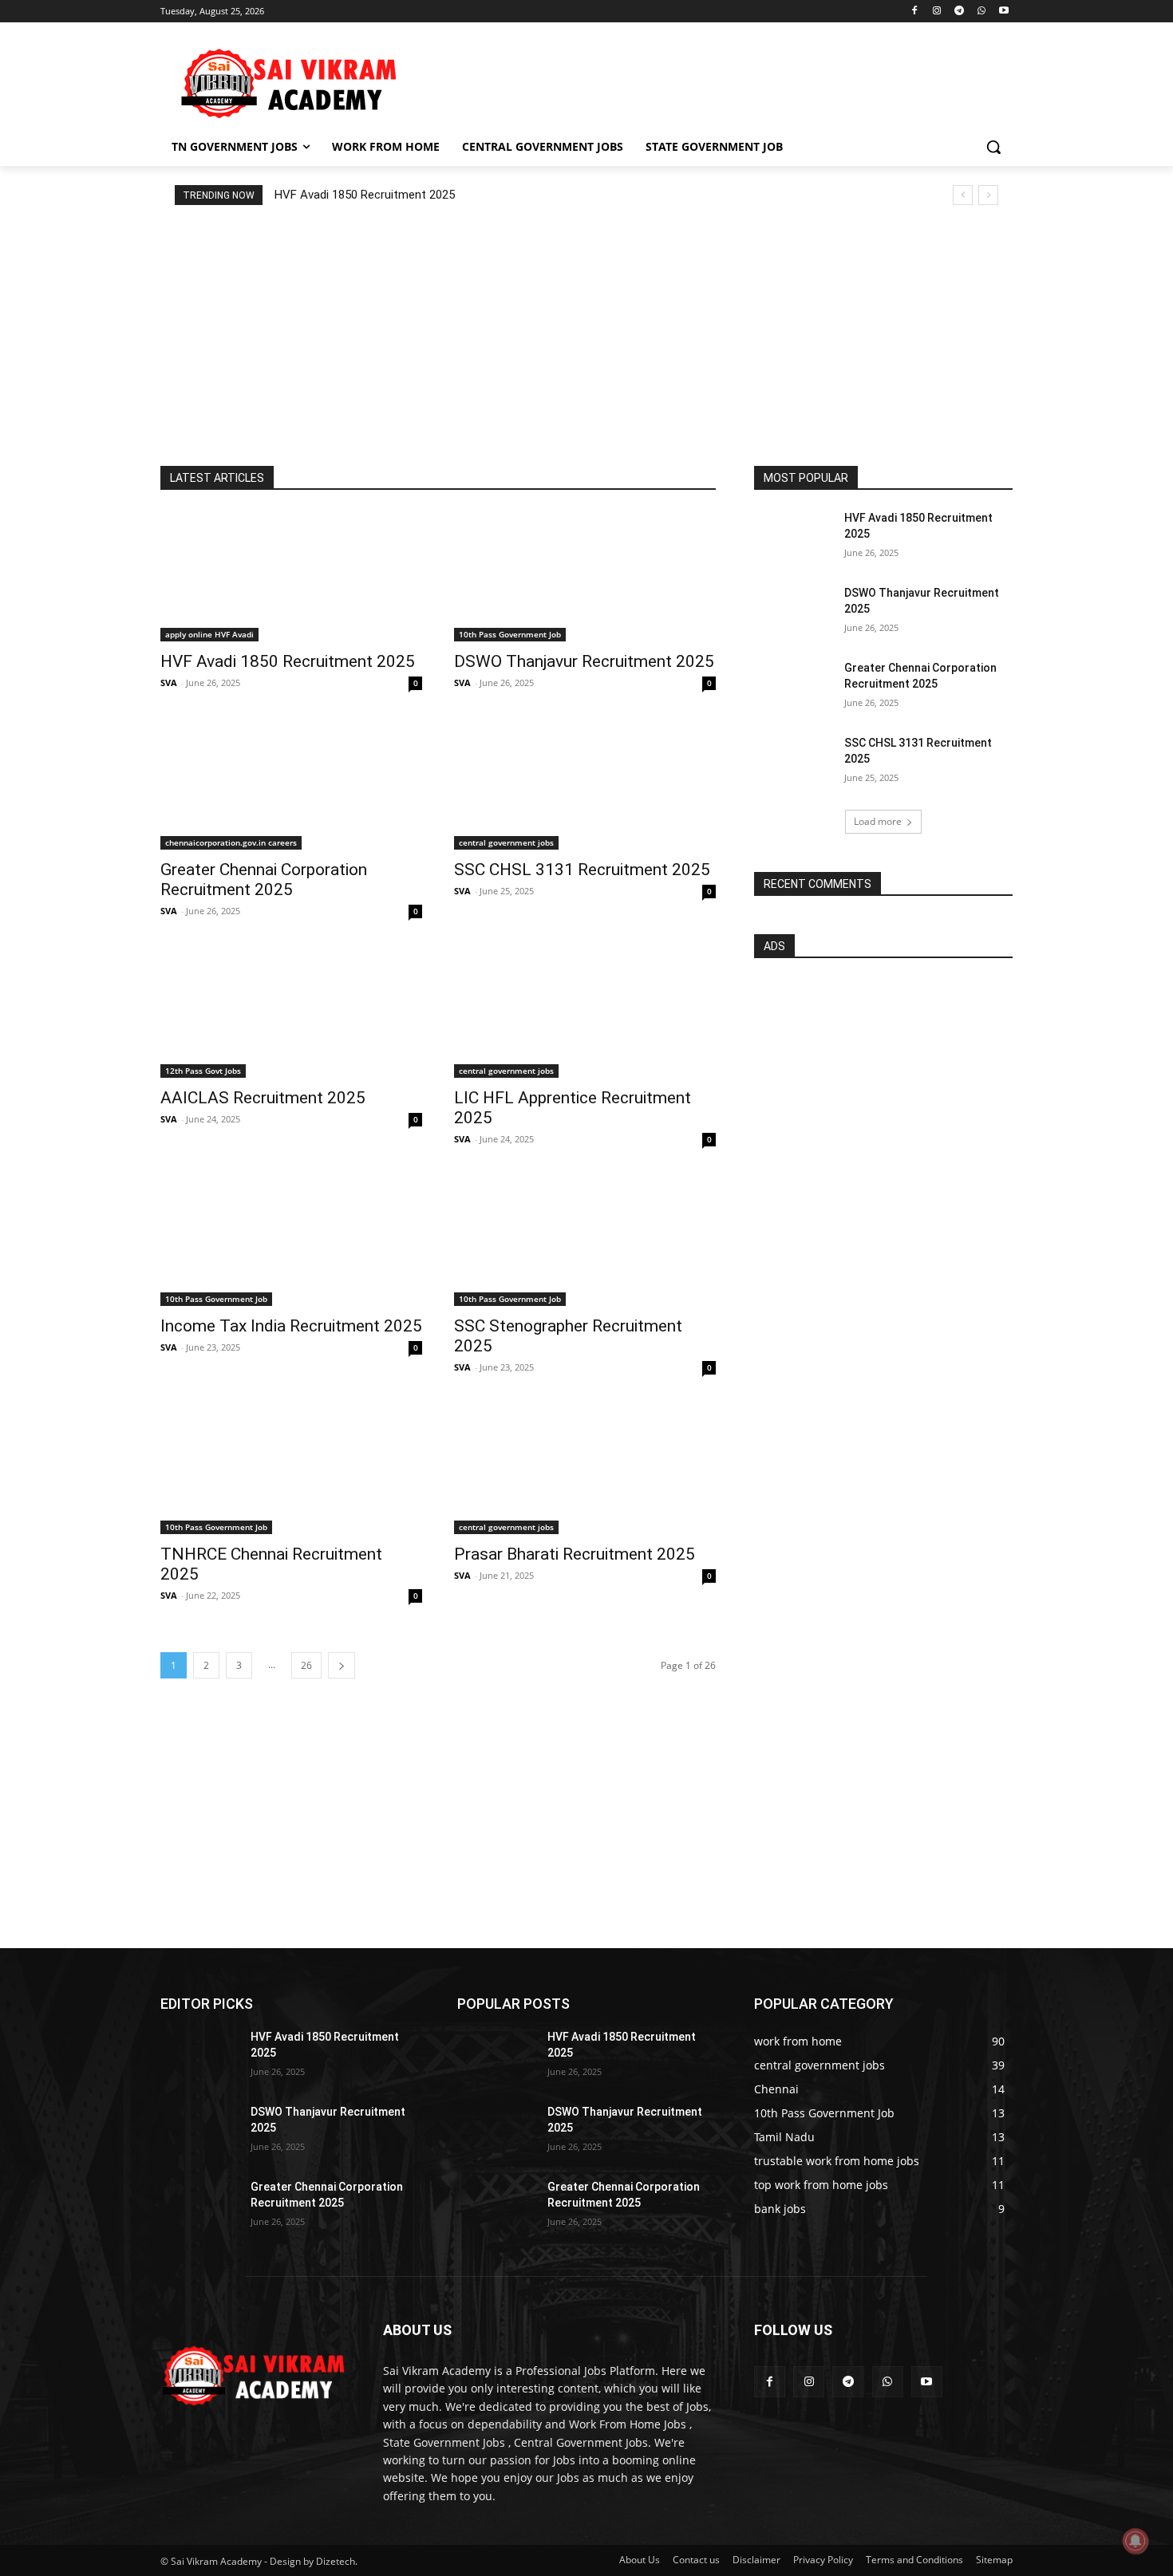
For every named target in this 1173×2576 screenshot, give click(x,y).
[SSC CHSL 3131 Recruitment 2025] (585, 784)
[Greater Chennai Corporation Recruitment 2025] (291, 784)
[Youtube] (1003, 12)
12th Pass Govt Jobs (203, 1071)
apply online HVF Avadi (209, 634)
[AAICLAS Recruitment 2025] (291, 1012)
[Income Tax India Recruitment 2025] (291, 1241)
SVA (169, 682)
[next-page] (342, 1665)
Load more (878, 821)
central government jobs (506, 842)
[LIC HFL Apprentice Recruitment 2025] (585, 1012)
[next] (988, 195)
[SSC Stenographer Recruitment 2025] (585, 1241)
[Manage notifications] (1135, 2541)
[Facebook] (915, 12)
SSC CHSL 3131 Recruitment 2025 (582, 870)
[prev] (963, 195)
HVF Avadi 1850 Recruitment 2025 (365, 195)
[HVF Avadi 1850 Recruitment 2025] (291, 576)
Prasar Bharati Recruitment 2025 (575, 1554)
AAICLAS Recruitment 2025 (263, 1098)
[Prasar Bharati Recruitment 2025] (585, 1469)
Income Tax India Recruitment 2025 (291, 1326)
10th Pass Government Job (510, 634)
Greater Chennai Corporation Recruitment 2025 (264, 880)
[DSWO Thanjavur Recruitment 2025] (585, 576)
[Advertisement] (706, 81)
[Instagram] (937, 12)
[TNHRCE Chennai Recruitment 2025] (291, 1469)
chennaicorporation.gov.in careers (231, 842)
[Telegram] (960, 12)
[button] (993, 147)
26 (306, 1665)
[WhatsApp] (981, 12)
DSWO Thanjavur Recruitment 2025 (584, 661)
